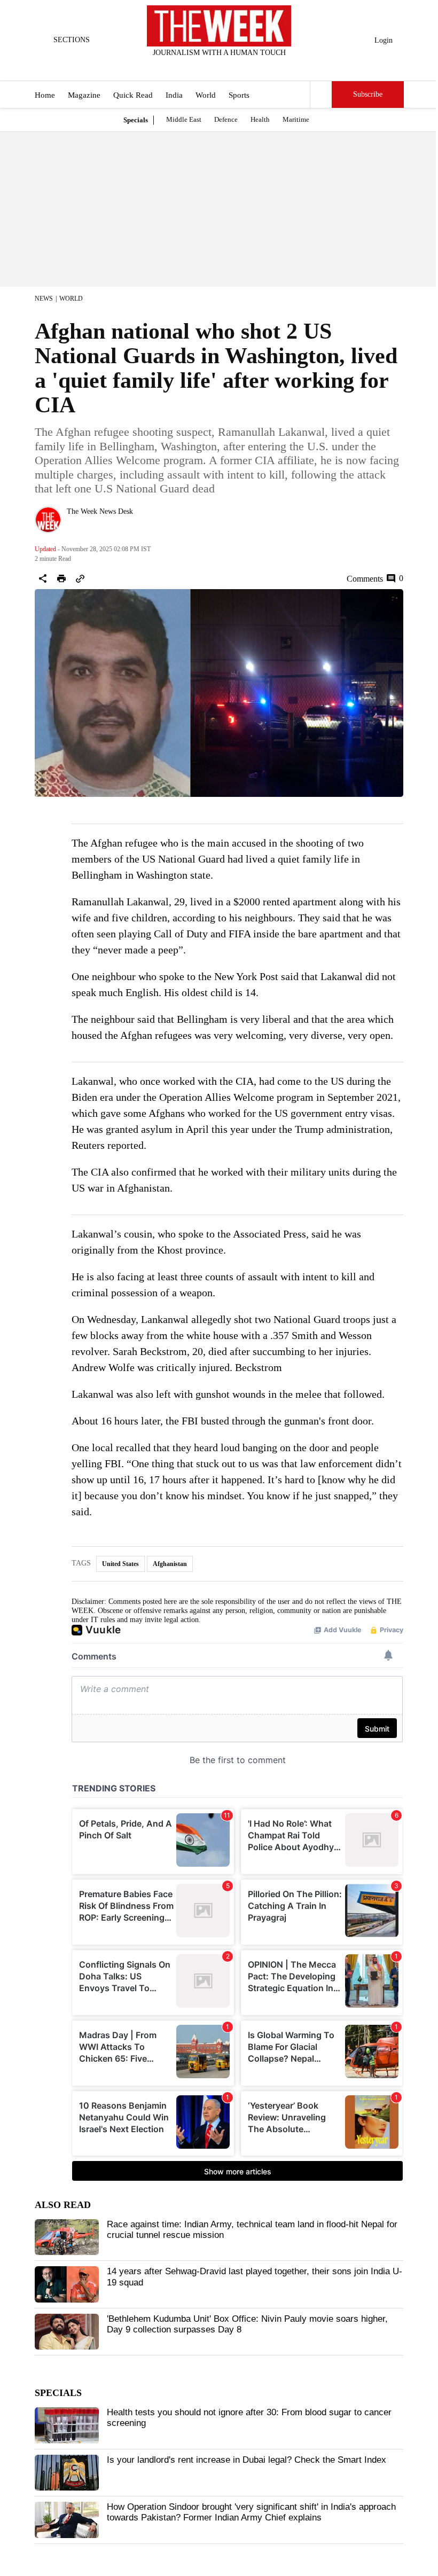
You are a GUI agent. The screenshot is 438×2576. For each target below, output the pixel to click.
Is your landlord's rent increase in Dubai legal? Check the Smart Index (247, 2460)
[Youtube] (228, 67)
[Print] (61, 578)
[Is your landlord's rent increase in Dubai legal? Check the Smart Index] (67, 2473)
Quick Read (133, 95)
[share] (43, 578)
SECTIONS (72, 40)
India (174, 95)
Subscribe (368, 94)
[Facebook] (175, 67)
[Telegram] (263, 67)
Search (321, 95)
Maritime (296, 119)
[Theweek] (219, 26)
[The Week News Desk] (48, 520)
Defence (226, 119)
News (44, 299)
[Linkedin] (246, 67)
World (206, 95)
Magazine (84, 95)
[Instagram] (210, 67)
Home (45, 95)
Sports (239, 95)
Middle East (184, 119)
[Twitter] (193, 67)
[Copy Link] (80, 578)
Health (260, 119)
